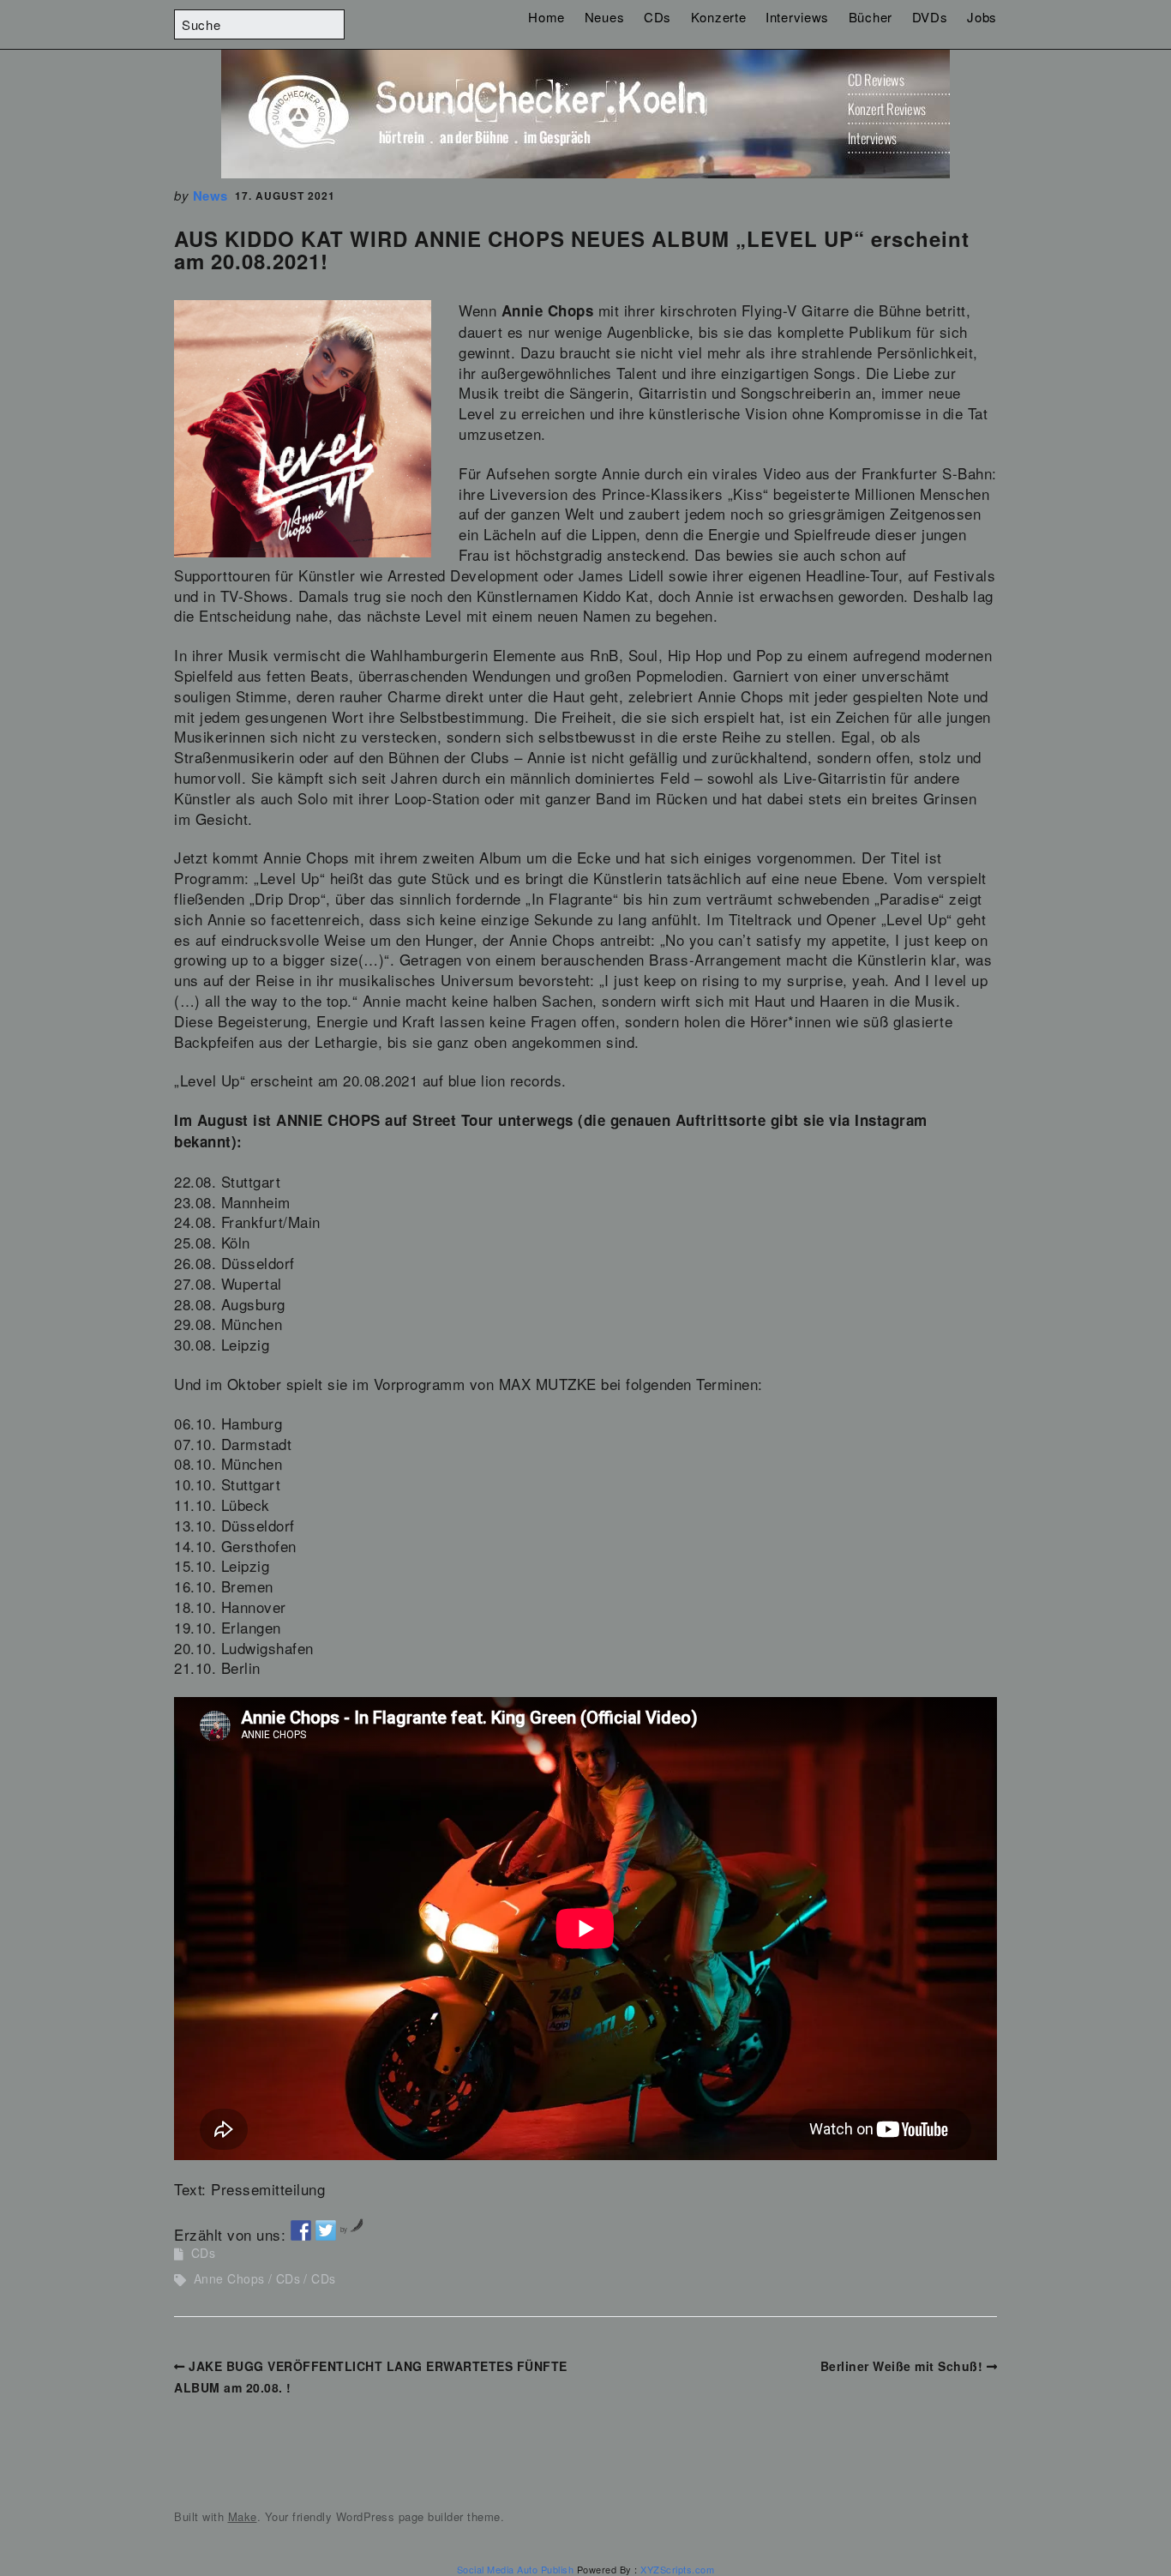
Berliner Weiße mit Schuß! (902, 2366)
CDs (658, 17)
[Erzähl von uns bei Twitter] (326, 2230)
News (210, 196)
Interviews (797, 17)
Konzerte (719, 17)
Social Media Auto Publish (516, 2569)
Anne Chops (229, 2278)
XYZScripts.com (677, 2569)
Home (546, 17)
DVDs (930, 17)
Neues (605, 17)
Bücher (871, 17)
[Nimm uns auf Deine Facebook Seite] (301, 2230)
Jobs (982, 17)
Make (243, 2516)
